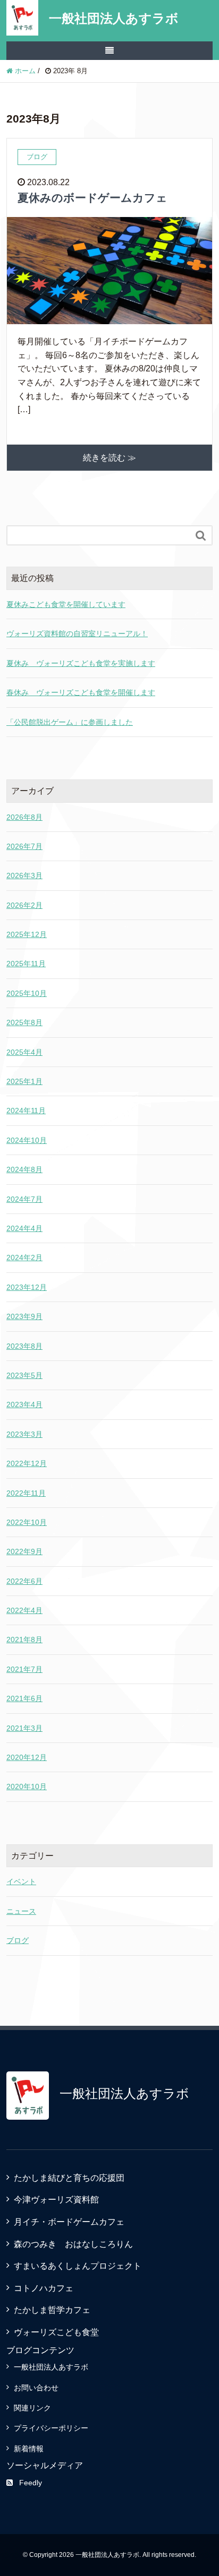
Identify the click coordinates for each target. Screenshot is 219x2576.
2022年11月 (26, 1493)
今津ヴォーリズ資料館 (56, 2200)
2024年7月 (24, 1199)
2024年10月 (27, 1140)
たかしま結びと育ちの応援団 (69, 2178)
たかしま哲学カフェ (52, 2310)
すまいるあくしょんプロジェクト (78, 2266)
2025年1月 (24, 1081)
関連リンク (32, 2408)
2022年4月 (24, 1610)
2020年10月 (27, 1786)
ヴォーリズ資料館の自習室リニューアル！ (77, 634)
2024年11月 (26, 1111)
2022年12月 (27, 1463)
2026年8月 (24, 817)
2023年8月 (24, 1346)
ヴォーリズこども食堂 (56, 2332)
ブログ (18, 1940)
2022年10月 (27, 1522)
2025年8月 (24, 1022)
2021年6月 (24, 1698)
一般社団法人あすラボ (114, 18)
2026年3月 (24, 875)
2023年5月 (24, 1375)
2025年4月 (24, 1052)
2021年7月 (24, 1669)
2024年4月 (24, 1228)
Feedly (31, 2483)
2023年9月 (24, 1316)
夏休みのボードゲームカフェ (92, 198)
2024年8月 (24, 1169)
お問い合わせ (36, 2388)
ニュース (21, 1911)
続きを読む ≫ (109, 458)
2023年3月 (24, 1434)
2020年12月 (27, 1757)
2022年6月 (24, 1581)
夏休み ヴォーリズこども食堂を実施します (81, 663)
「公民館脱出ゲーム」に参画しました (70, 722)
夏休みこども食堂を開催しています (66, 604)
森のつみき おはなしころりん (73, 2244)
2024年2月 (24, 1257)
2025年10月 (27, 993)
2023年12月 (27, 1287)
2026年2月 (24, 905)
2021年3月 (24, 1728)
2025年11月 (26, 964)
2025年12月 (27, 934)
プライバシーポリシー (51, 2428)
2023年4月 (24, 1404)
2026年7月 (24, 846)
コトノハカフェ (44, 2288)
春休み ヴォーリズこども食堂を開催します (81, 692)
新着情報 (29, 2449)
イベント (21, 1881)
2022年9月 (24, 1551)
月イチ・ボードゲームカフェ (69, 2222)
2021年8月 (24, 1640)
